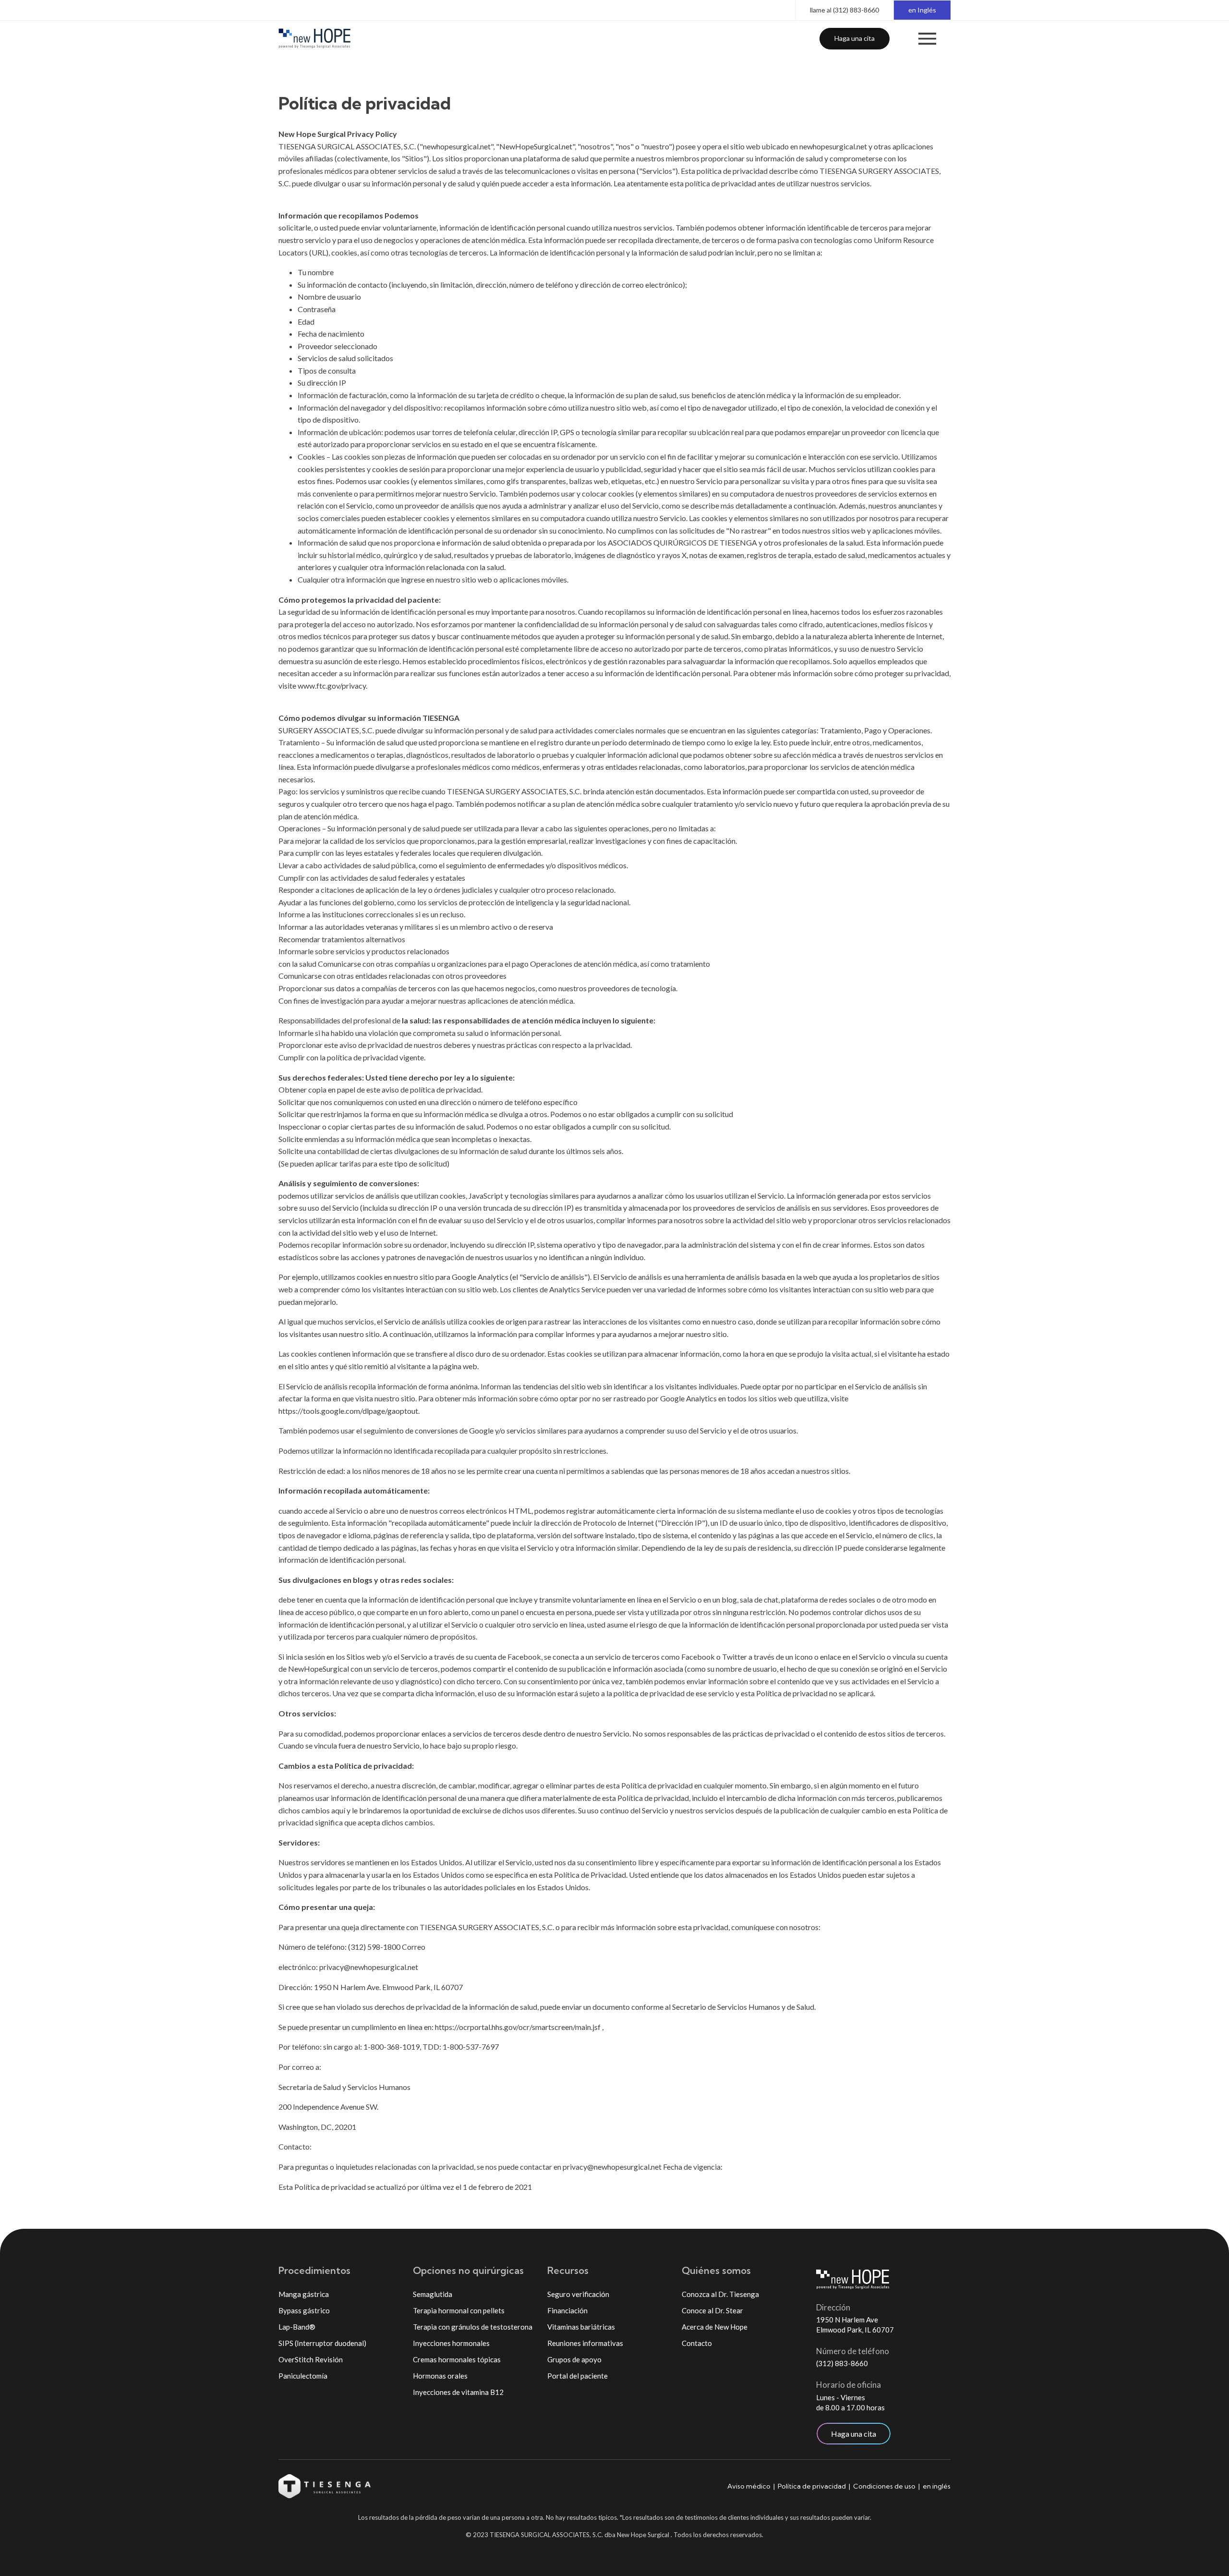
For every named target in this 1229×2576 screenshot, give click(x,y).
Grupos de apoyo (574, 2359)
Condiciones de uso (884, 2486)
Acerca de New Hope (715, 2327)
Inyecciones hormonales (451, 2343)
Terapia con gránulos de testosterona (473, 2327)
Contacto (697, 2343)
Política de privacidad (812, 2486)
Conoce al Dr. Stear (712, 2310)
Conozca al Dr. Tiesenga (720, 2294)
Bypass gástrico (304, 2310)
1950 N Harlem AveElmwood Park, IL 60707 (855, 2325)
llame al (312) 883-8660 (844, 10)
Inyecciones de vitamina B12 (458, 2392)
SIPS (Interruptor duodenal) (322, 2343)
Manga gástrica (304, 2294)
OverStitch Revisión (311, 2359)
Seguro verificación (578, 2294)
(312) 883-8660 (842, 2363)
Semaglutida (433, 2294)
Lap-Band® (297, 2327)
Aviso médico (749, 2486)
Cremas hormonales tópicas (457, 2359)
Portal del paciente (578, 2376)
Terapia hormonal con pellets (459, 2310)
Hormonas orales (440, 2376)
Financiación (567, 2310)
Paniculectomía (303, 2376)
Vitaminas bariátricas (581, 2327)
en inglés (937, 2486)
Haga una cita (855, 38)
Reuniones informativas (585, 2343)
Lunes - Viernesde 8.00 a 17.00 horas (850, 2402)
